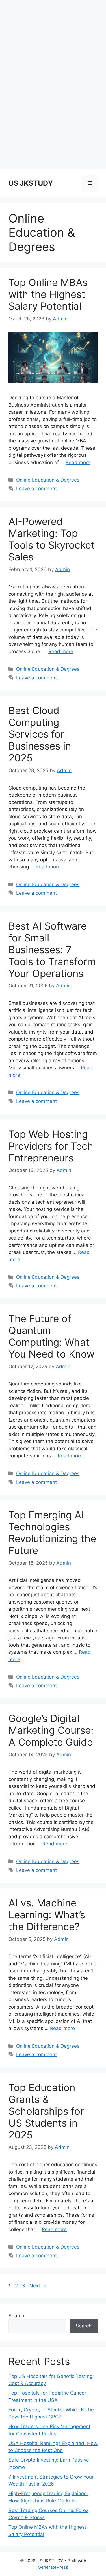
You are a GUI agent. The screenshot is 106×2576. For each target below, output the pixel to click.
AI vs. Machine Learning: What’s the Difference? (47, 1915)
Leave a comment (36, 489)
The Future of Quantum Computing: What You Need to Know (51, 1336)
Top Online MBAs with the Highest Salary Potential (48, 294)
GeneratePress (53, 2567)
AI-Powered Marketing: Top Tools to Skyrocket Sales (52, 539)
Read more (78, 462)
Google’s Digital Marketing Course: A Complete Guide (51, 1730)
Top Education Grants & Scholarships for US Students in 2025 (46, 2111)
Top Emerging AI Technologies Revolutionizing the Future (52, 1533)
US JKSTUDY (31, 183)
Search (16, 2316)
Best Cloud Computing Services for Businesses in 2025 (40, 734)
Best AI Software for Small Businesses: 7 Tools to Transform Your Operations (52, 950)
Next (38, 2286)
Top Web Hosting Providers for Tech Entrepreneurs (51, 1146)
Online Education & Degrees (48, 480)
